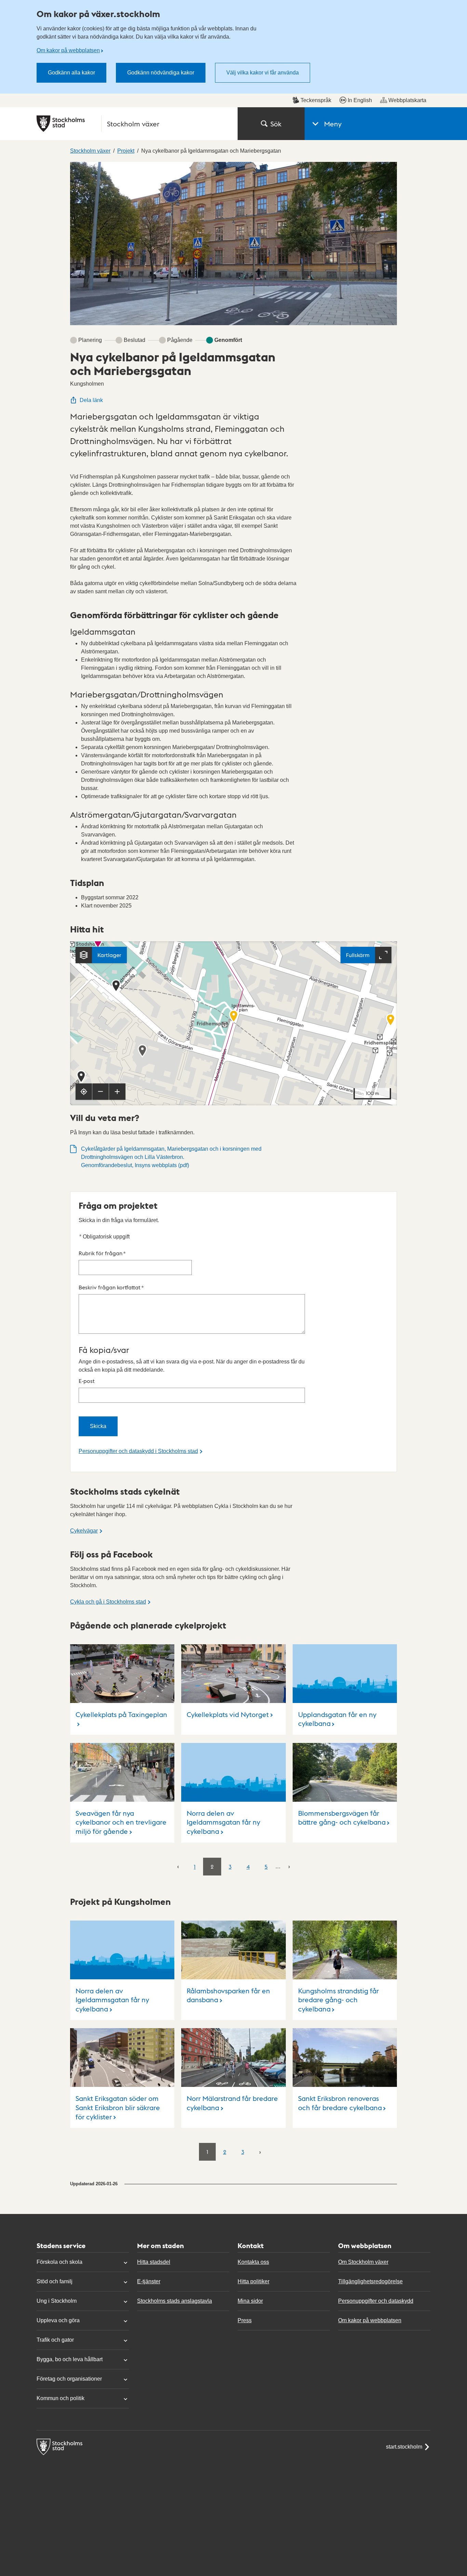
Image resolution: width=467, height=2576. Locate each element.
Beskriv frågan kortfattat (111, 1287)
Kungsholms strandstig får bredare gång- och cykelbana (338, 2000)
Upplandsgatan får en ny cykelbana (337, 1719)
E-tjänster (149, 2281)
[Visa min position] (84, 1092)
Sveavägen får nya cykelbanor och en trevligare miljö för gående (121, 1822)
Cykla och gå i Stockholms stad (108, 1602)
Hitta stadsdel (154, 2262)
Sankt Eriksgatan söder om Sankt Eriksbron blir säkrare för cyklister (118, 2107)
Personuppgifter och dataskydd (376, 2301)
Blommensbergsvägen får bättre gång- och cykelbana (342, 1818)
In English (360, 100)
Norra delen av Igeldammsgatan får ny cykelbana (223, 1822)
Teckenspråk (316, 100)
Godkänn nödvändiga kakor (161, 73)
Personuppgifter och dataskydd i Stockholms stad (138, 1451)
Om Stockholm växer (363, 2262)
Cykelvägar (84, 1531)
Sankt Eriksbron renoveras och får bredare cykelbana (340, 2103)
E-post (87, 1381)
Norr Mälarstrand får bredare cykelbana (232, 2103)
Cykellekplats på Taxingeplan (121, 1714)
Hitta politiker (253, 2281)
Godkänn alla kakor (71, 73)
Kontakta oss (253, 2262)
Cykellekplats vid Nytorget (228, 1714)
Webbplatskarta (407, 100)
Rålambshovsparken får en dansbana (228, 1995)
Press (245, 2320)
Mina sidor (250, 2301)
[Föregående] (178, 1866)
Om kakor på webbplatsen (68, 50)
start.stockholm (404, 2447)
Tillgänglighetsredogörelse (370, 2281)
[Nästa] (289, 1866)
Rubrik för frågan (102, 1253)
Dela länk (91, 400)
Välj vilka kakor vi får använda (263, 73)
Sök (276, 124)
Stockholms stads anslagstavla (175, 2301)
